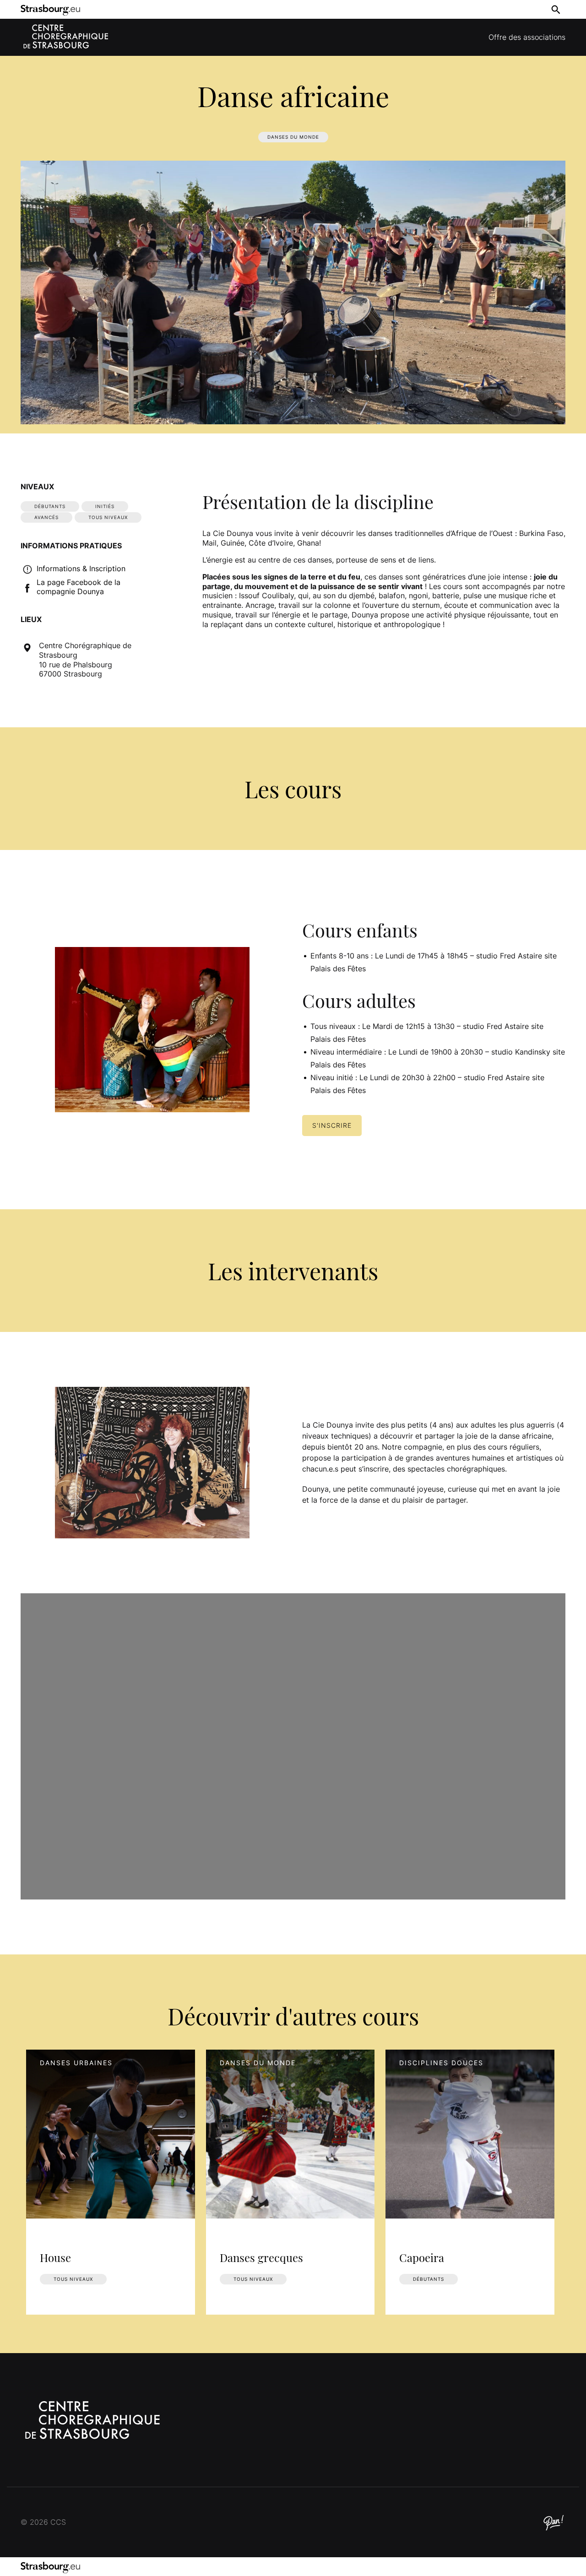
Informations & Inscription (81, 568)
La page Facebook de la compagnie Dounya (79, 587)
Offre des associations (527, 37)
